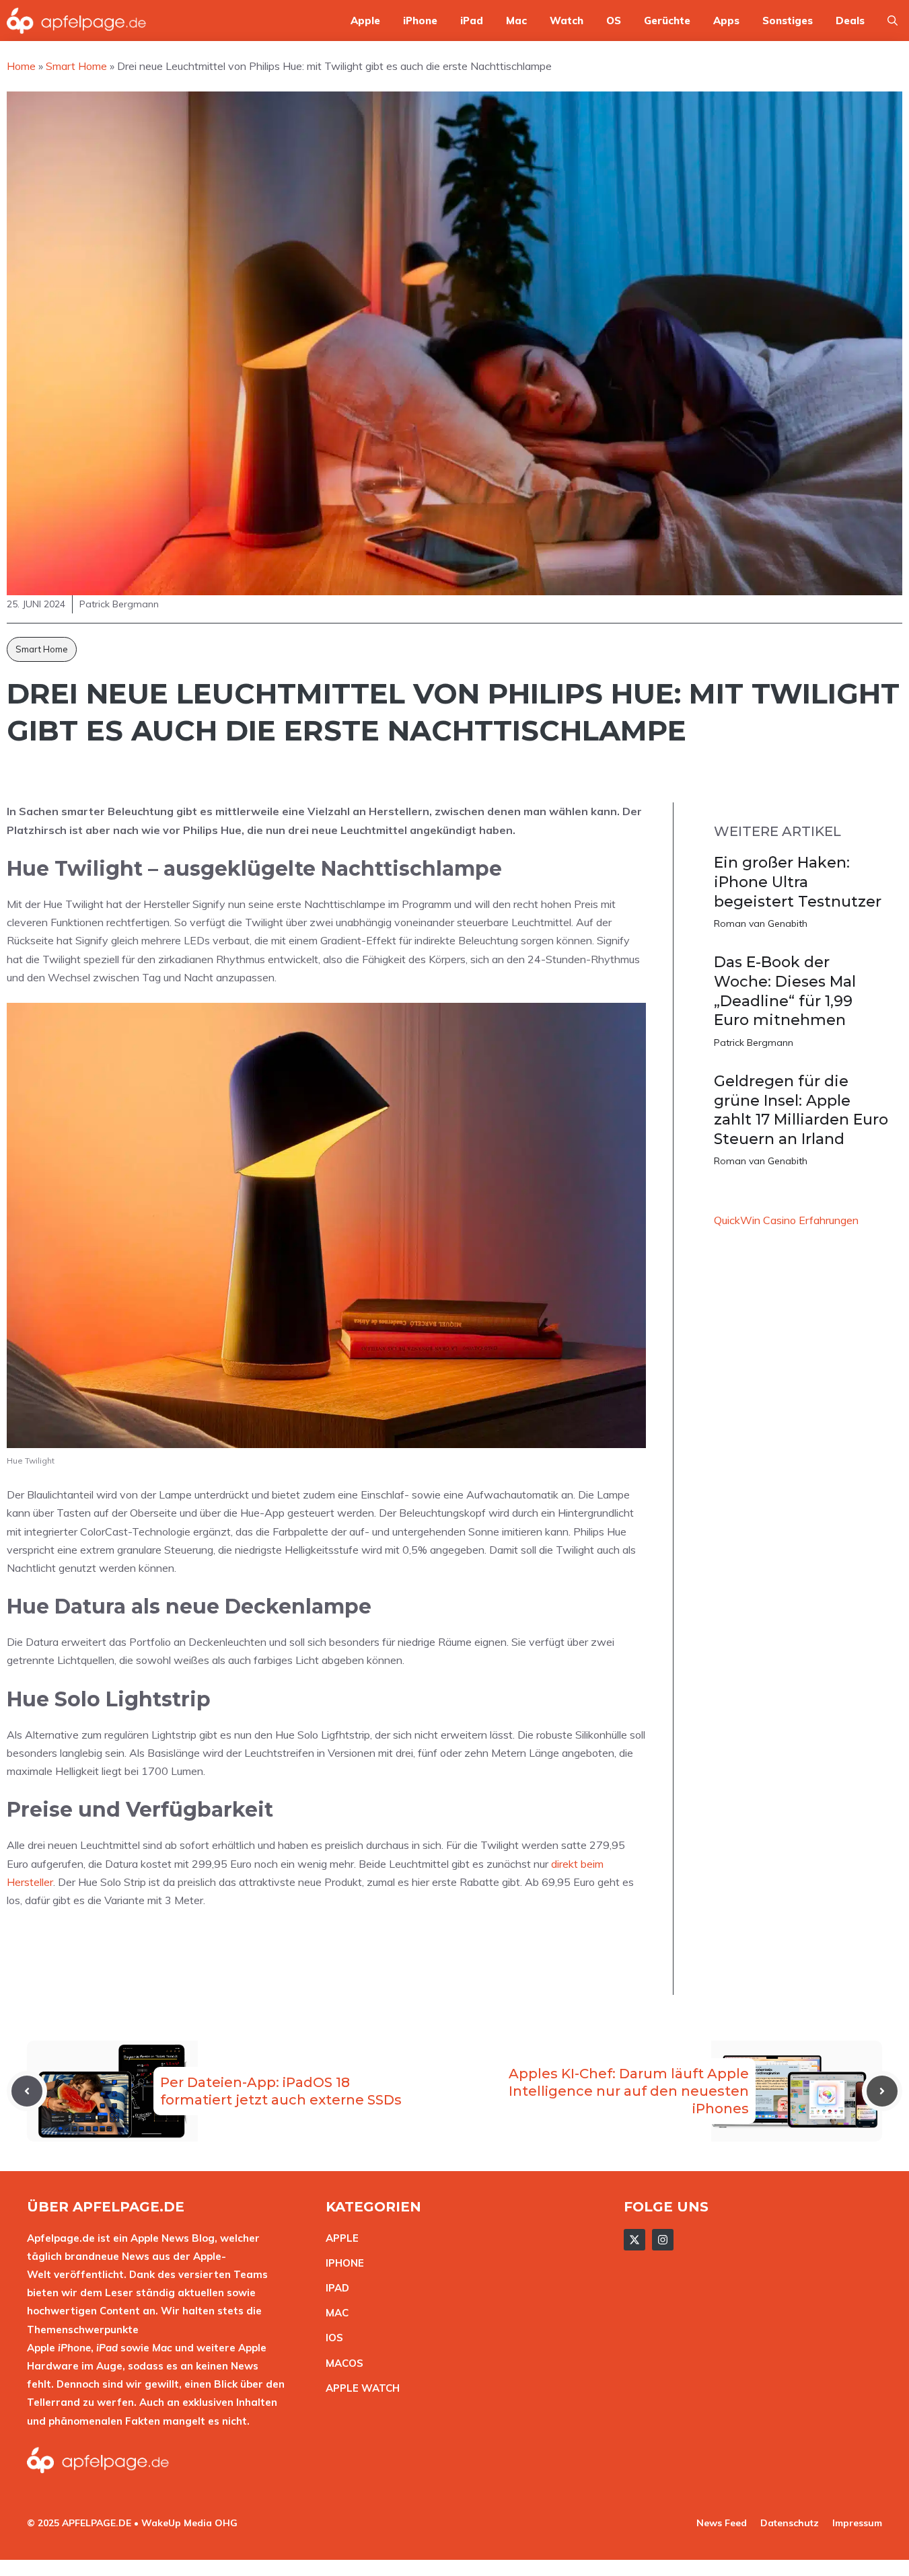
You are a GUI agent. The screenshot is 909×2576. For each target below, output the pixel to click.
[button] (893, 21)
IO (331, 2338)
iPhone (420, 21)
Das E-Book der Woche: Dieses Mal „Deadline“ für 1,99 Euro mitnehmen (785, 991)
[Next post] (882, 2091)
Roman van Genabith (761, 923)
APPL (339, 2238)
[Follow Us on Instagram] (663, 2240)
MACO (341, 2363)
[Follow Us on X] (634, 2240)
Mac (516, 21)
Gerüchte (667, 21)
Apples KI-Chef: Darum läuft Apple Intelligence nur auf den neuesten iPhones (629, 2091)
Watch (567, 21)
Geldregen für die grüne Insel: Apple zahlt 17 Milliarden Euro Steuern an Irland (801, 1110)
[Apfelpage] (77, 21)
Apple (365, 21)
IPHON (342, 2263)
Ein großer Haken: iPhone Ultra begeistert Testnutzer (798, 882)
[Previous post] (27, 2091)
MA (334, 2313)
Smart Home (42, 649)
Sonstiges (788, 21)
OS (614, 21)
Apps (726, 21)
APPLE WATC (359, 2388)
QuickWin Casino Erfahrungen (786, 1220)
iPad (472, 21)
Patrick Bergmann (754, 1043)
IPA (334, 2288)
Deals (850, 21)
